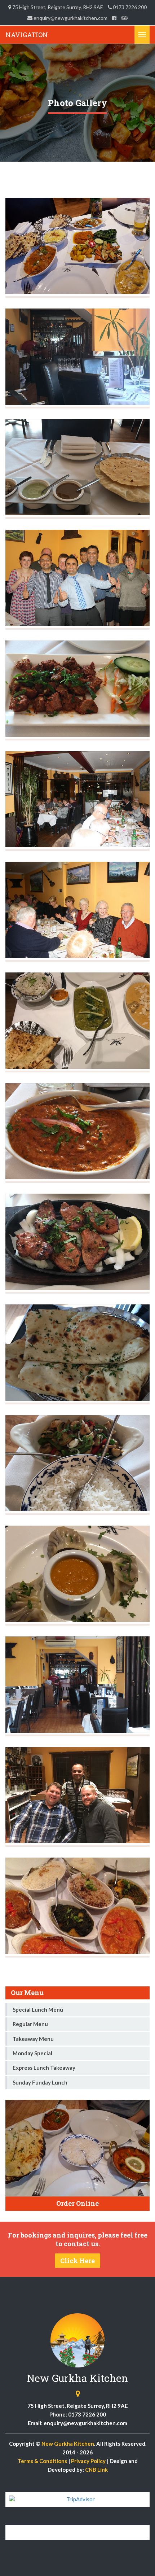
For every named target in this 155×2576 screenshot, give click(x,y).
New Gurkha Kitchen (68, 2444)
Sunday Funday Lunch (40, 2082)
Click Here (77, 2261)
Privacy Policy (88, 2461)
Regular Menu (30, 2024)
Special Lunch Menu (38, 2009)
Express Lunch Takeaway (44, 2068)
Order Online (77, 2203)
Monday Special (32, 2053)
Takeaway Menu (33, 2039)
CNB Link (96, 2470)
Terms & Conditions (42, 2461)
